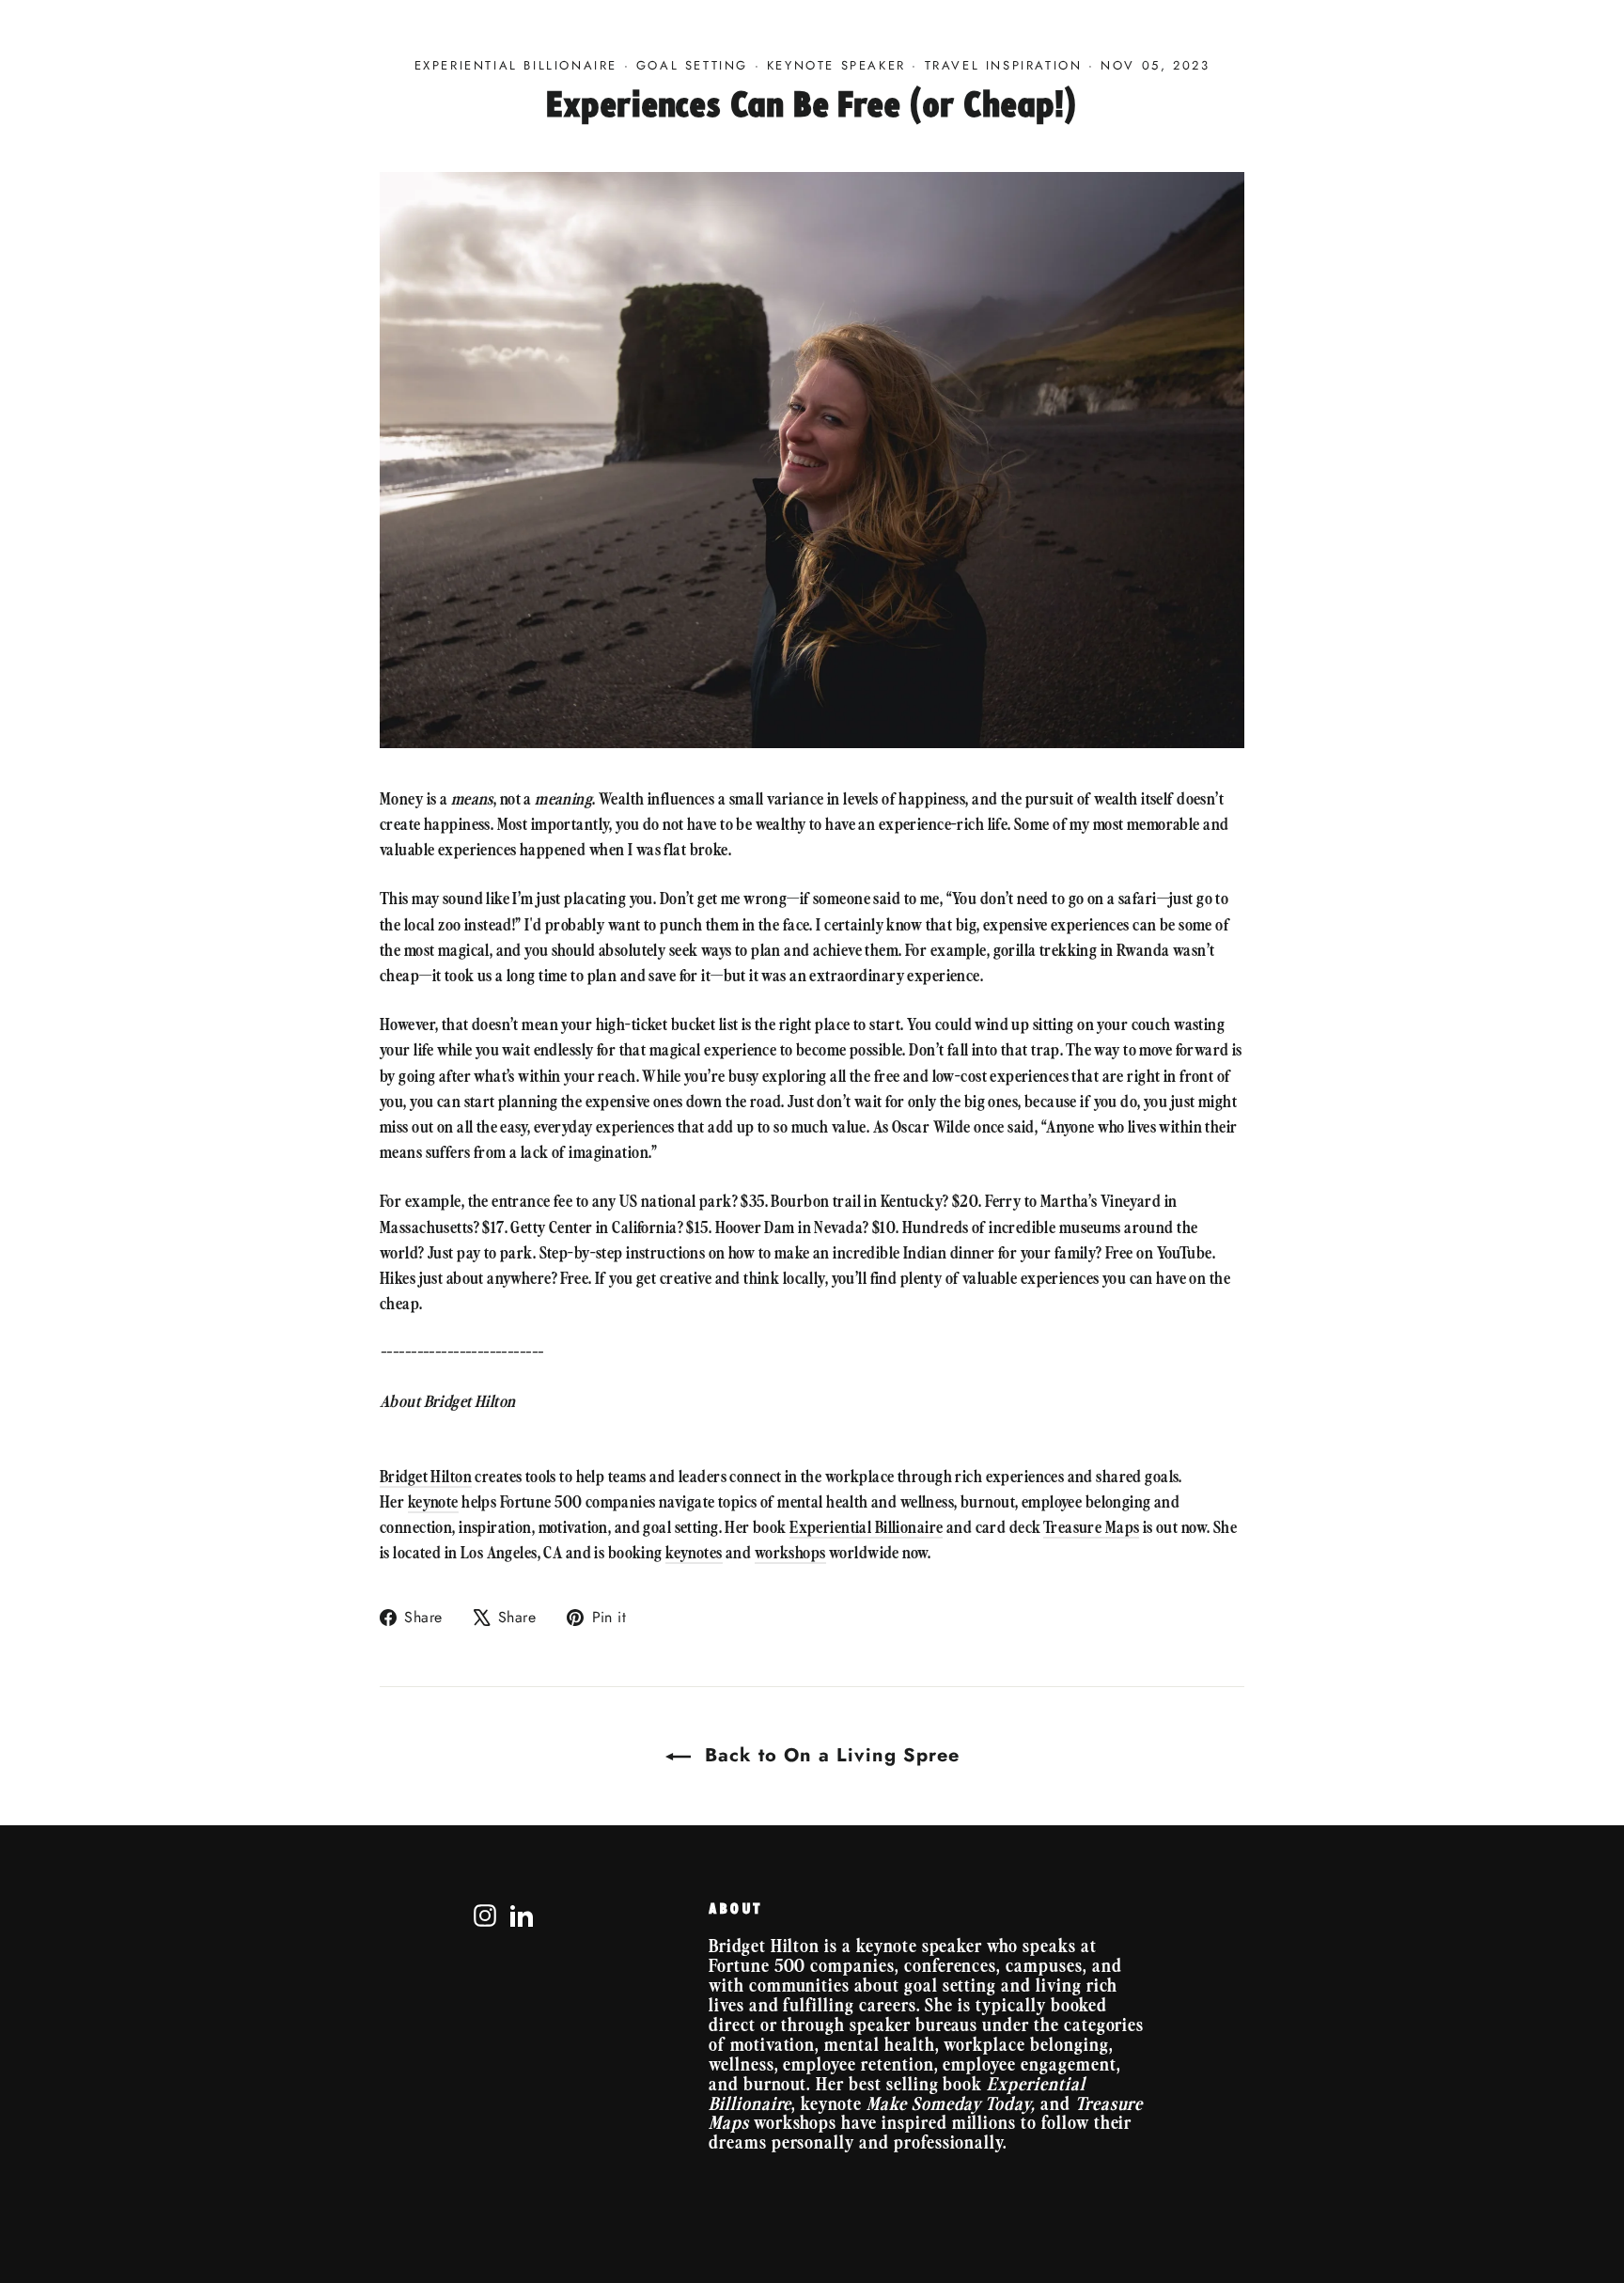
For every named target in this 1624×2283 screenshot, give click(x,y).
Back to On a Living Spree (829, 1755)
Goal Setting (692, 65)
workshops (790, 1552)
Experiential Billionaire (866, 1526)
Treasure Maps (1092, 1526)
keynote (433, 1501)
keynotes (694, 1552)
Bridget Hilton (426, 1476)
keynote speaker (836, 65)
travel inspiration (1004, 65)
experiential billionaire (516, 65)
